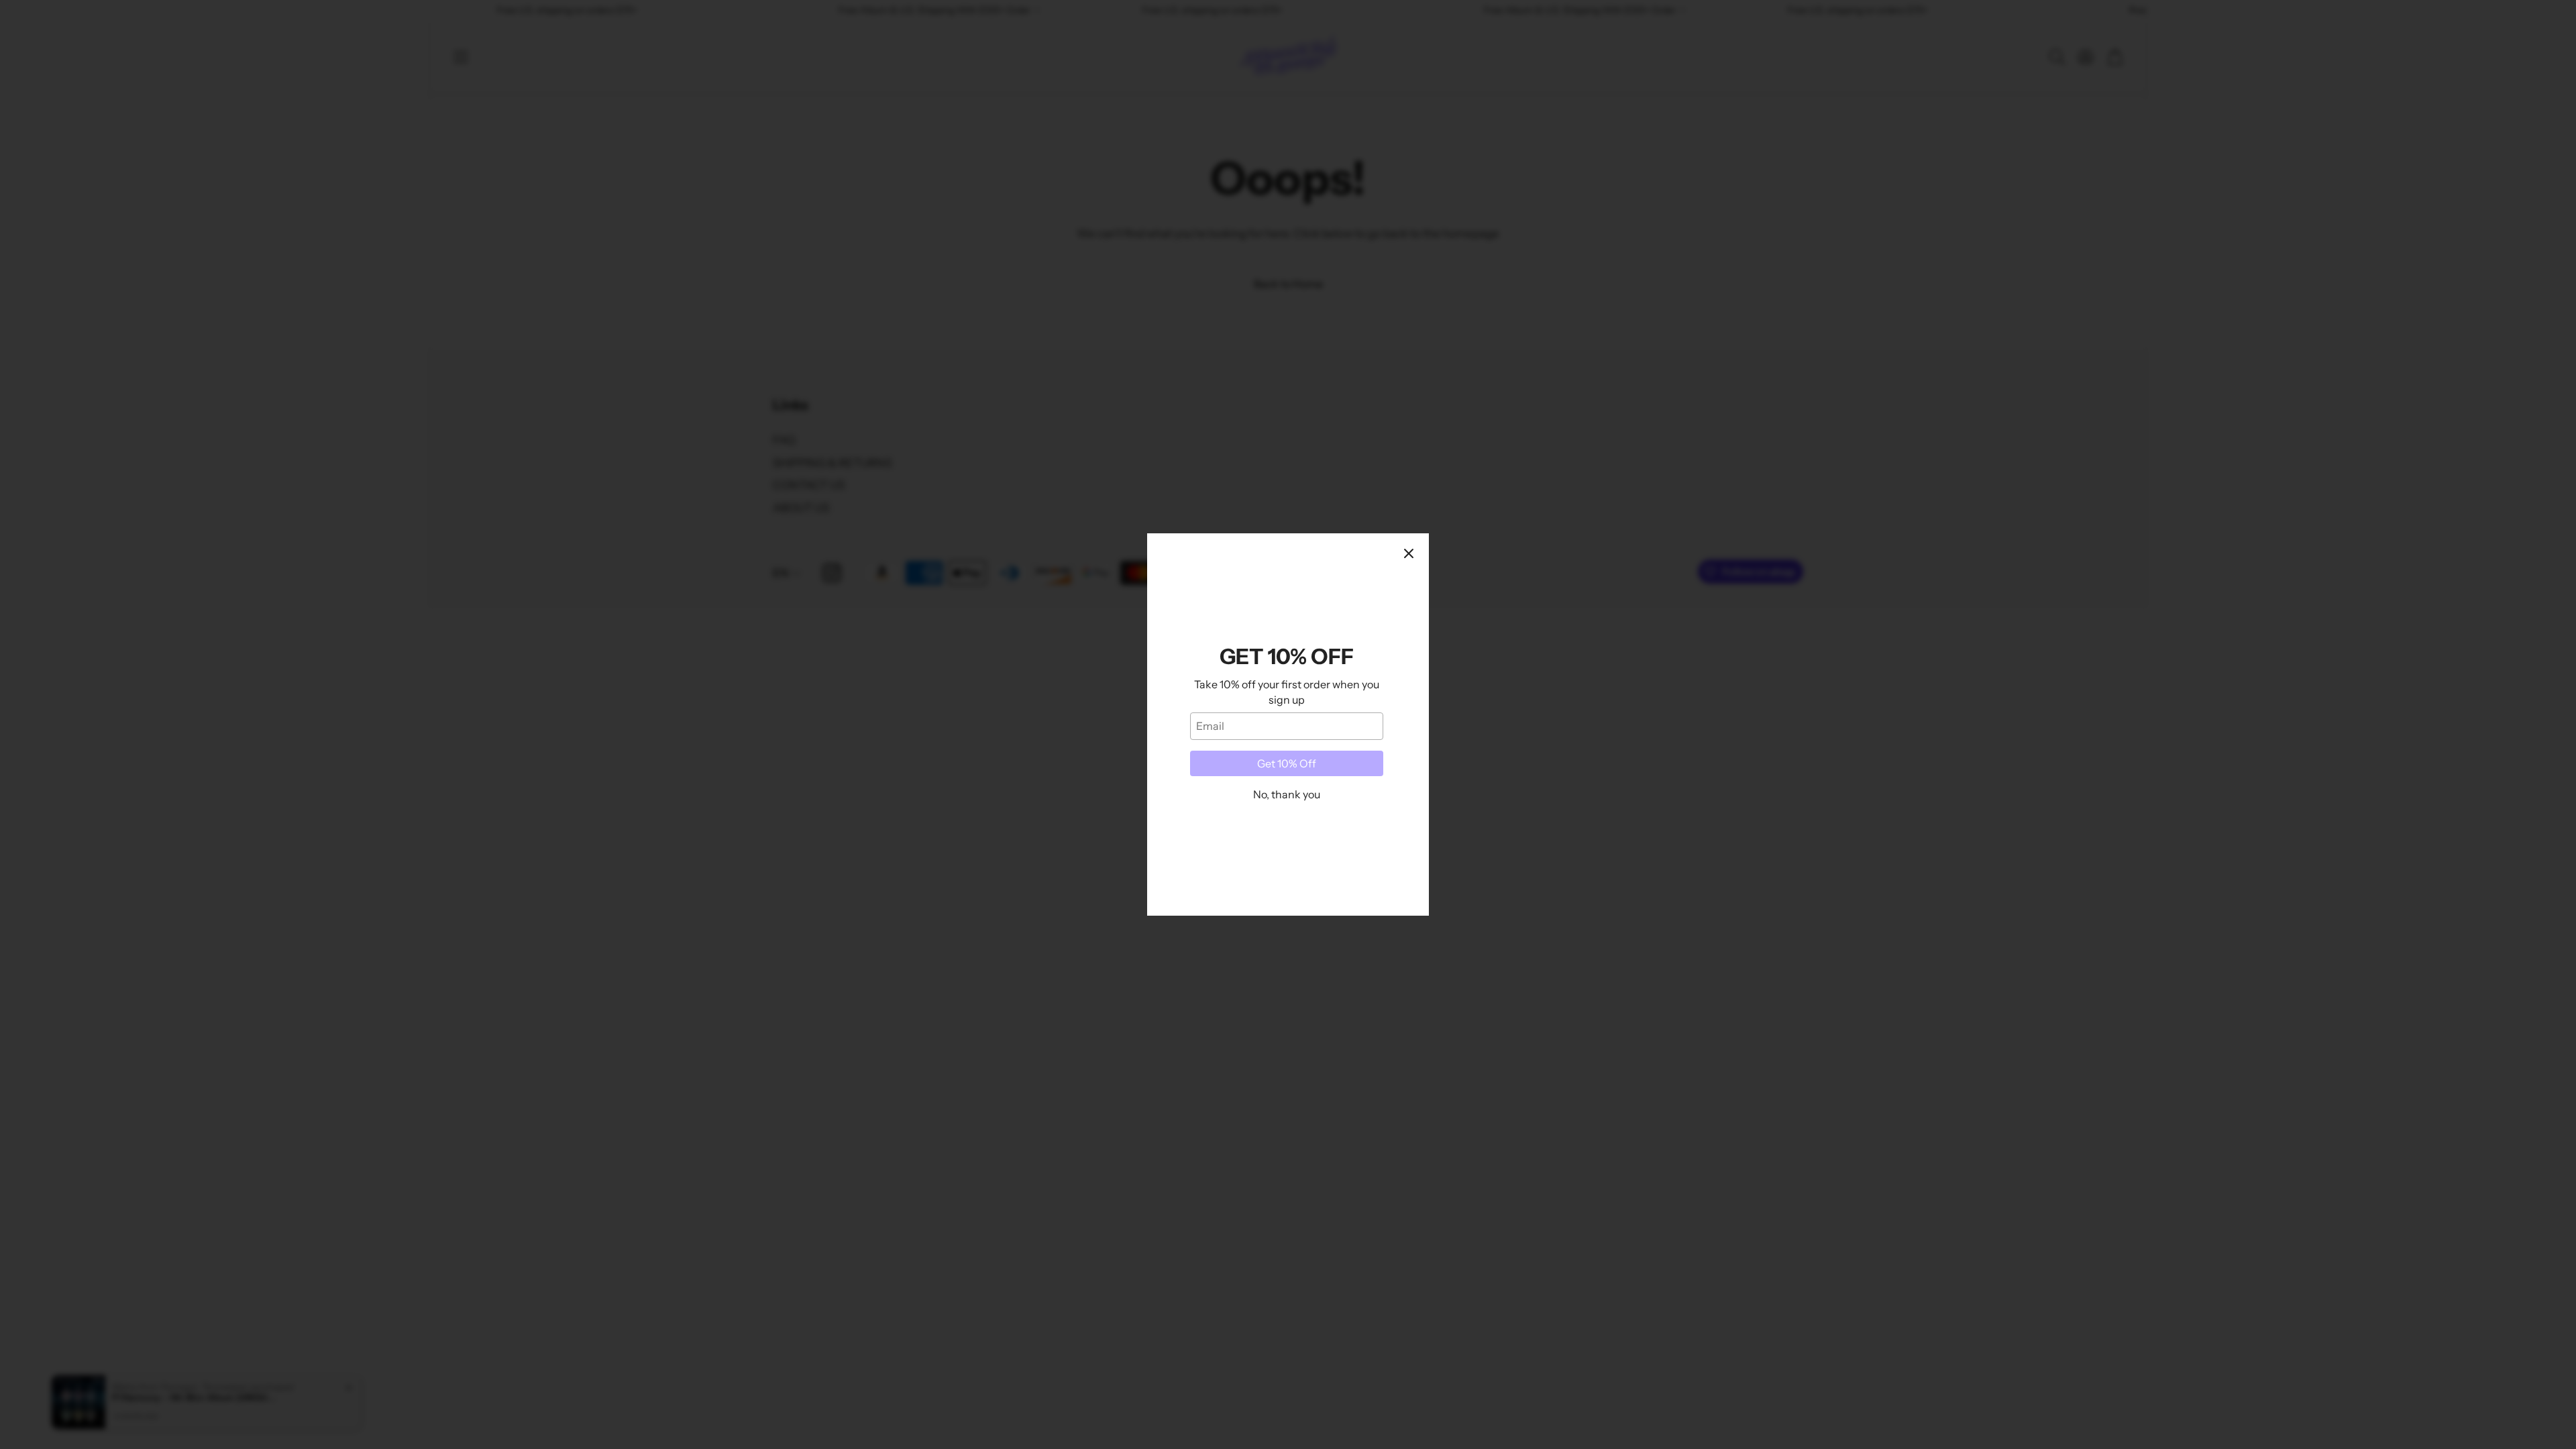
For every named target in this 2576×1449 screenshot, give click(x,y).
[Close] (1409, 553)
